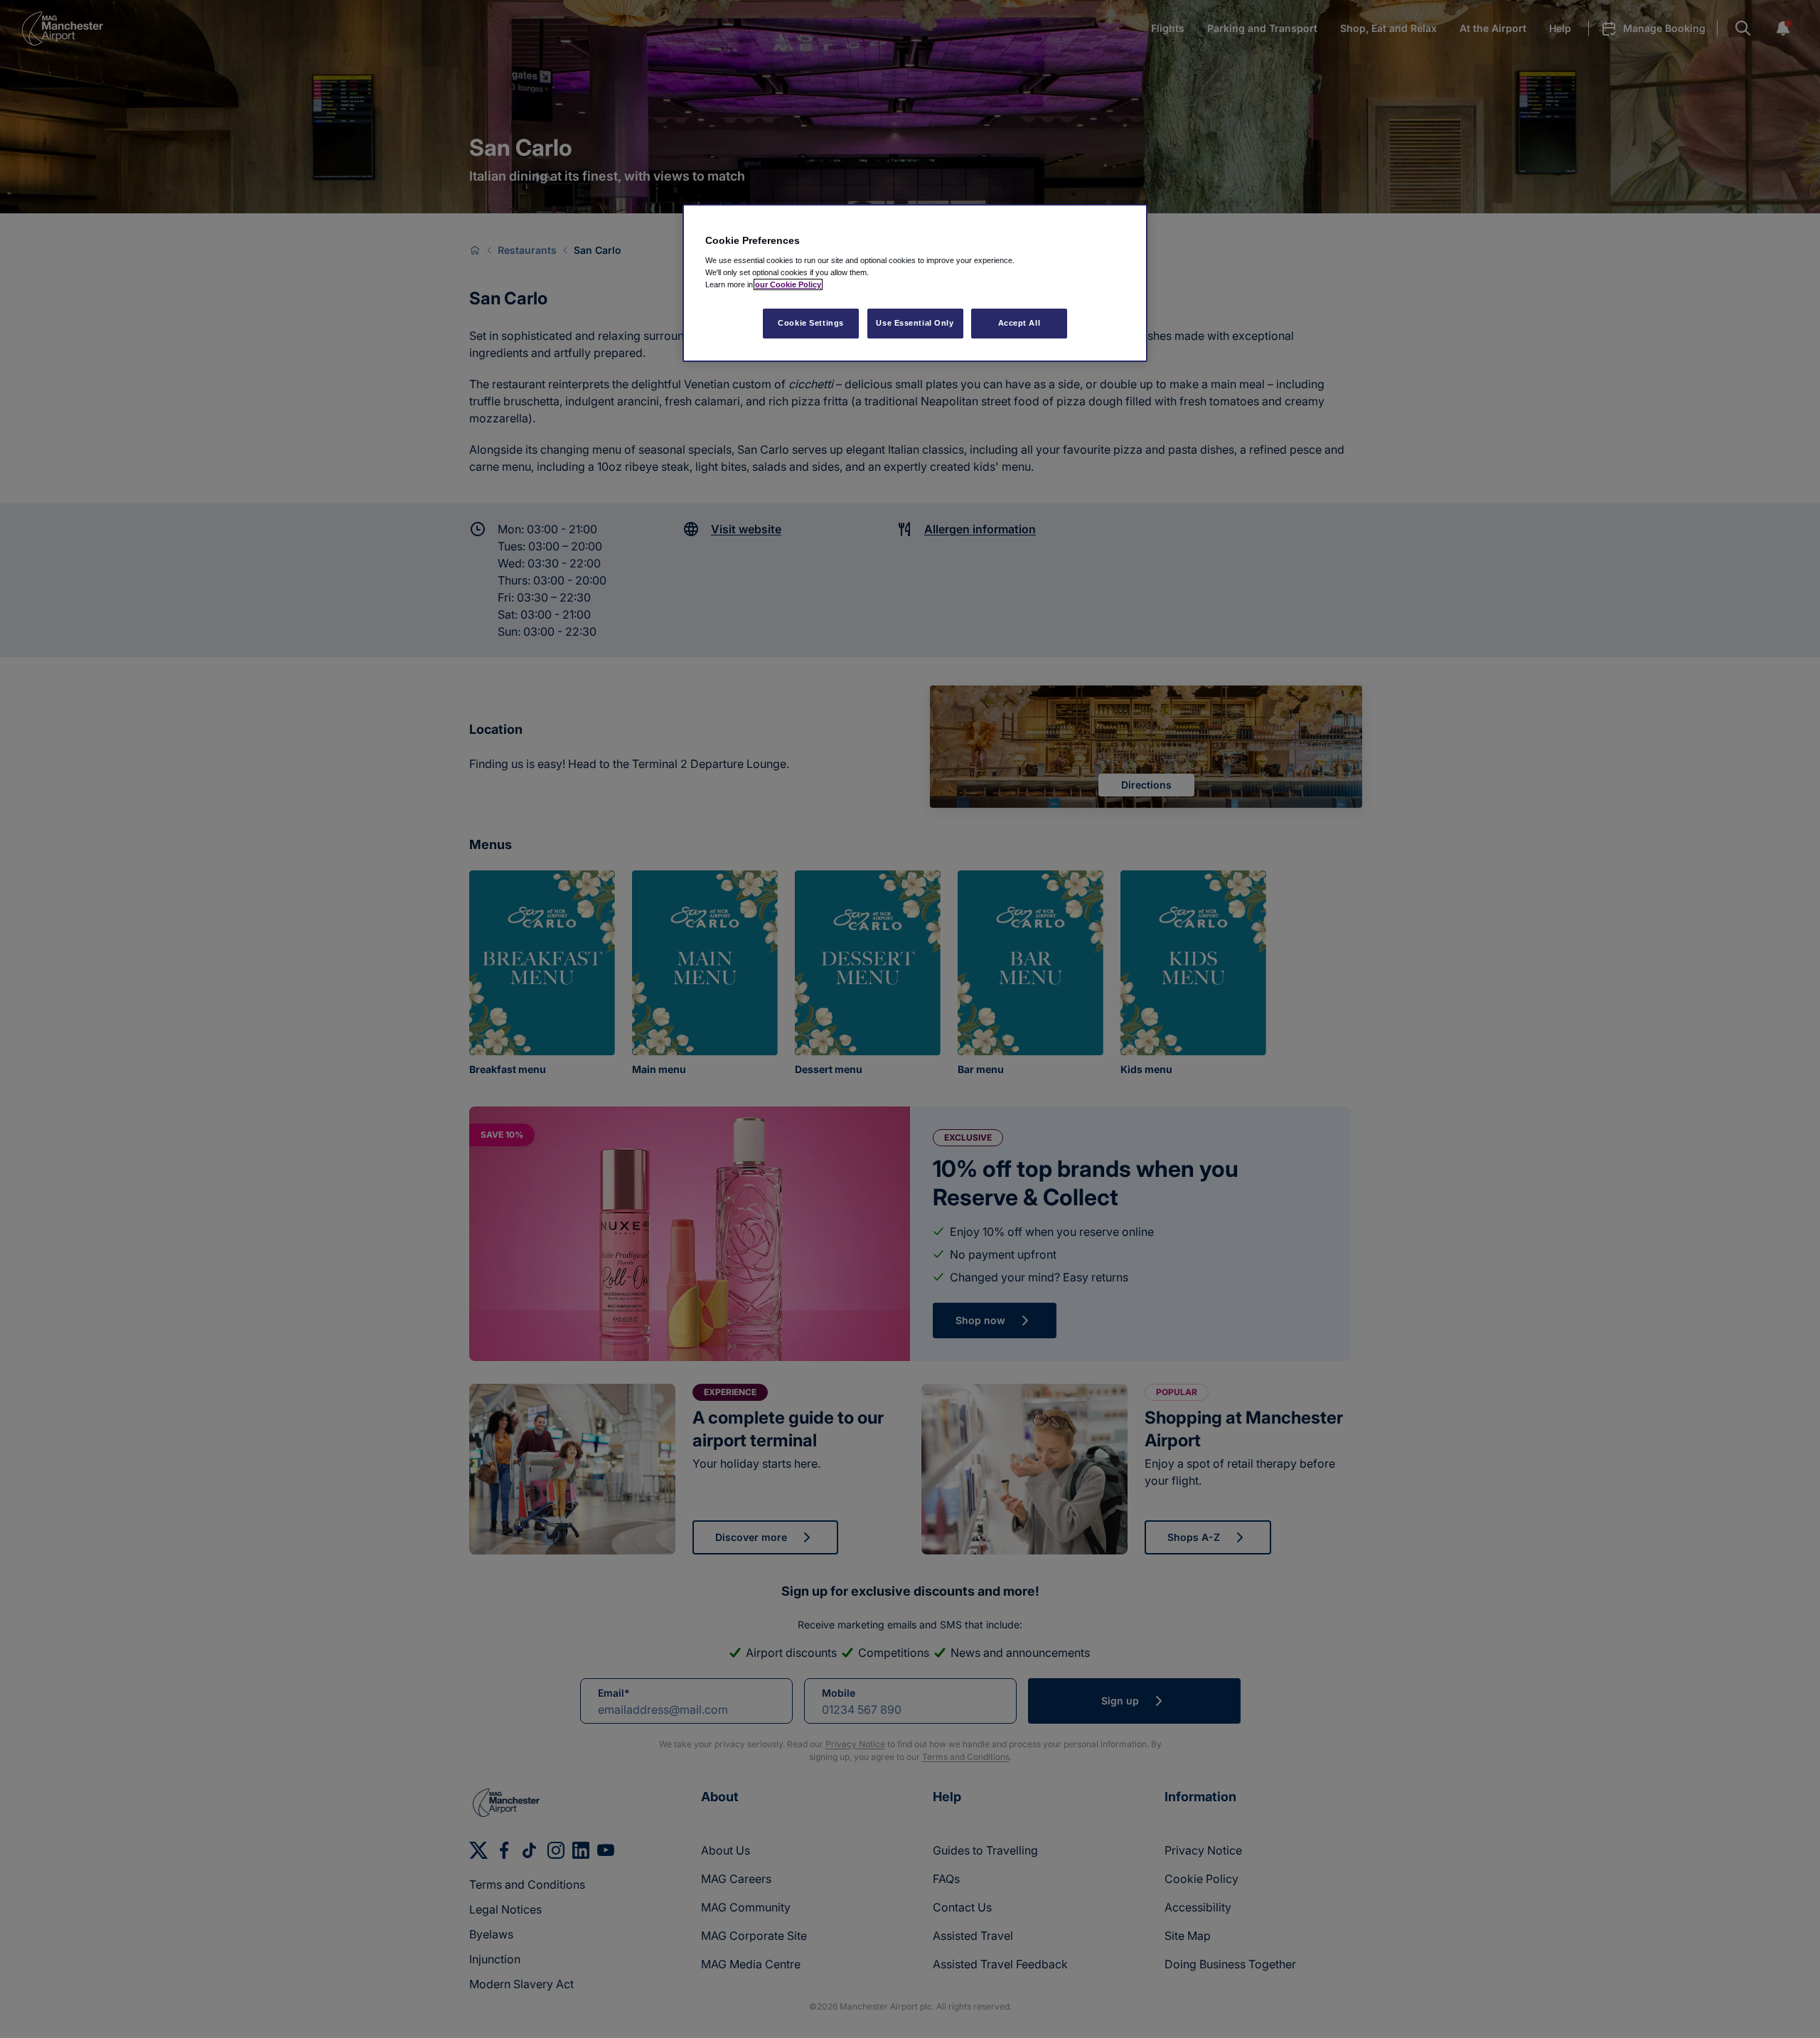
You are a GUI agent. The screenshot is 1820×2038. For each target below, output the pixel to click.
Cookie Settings (811, 323)
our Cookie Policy (788, 284)
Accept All (1019, 323)
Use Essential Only (915, 323)
